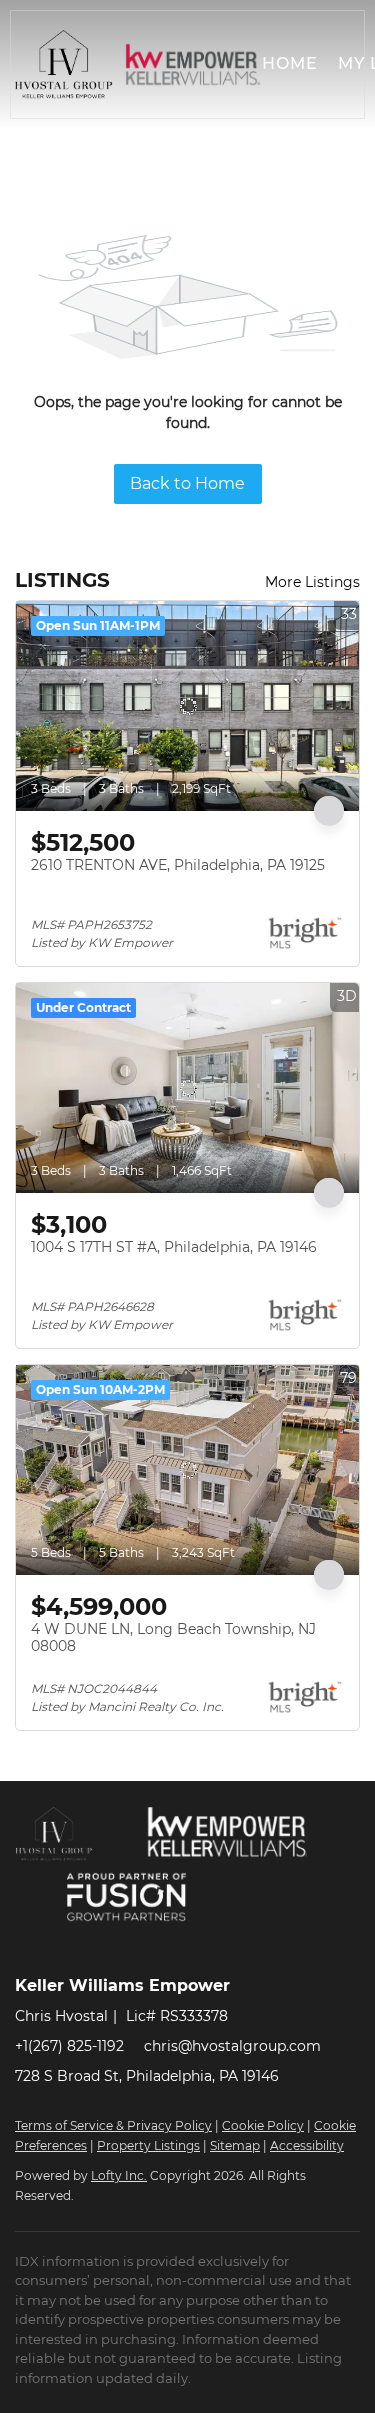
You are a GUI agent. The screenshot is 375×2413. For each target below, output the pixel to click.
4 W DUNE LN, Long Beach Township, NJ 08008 (173, 1638)
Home (290, 63)
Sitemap (235, 2145)
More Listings (312, 582)
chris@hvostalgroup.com (232, 2046)
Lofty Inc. (119, 2175)
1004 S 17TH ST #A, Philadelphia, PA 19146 (174, 1247)
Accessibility (307, 2145)
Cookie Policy (263, 2125)
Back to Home (187, 483)
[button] (64, 64)
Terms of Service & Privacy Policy (113, 2125)
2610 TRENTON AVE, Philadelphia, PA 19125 (178, 865)
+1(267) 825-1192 (69, 2046)
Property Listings (148, 2145)
